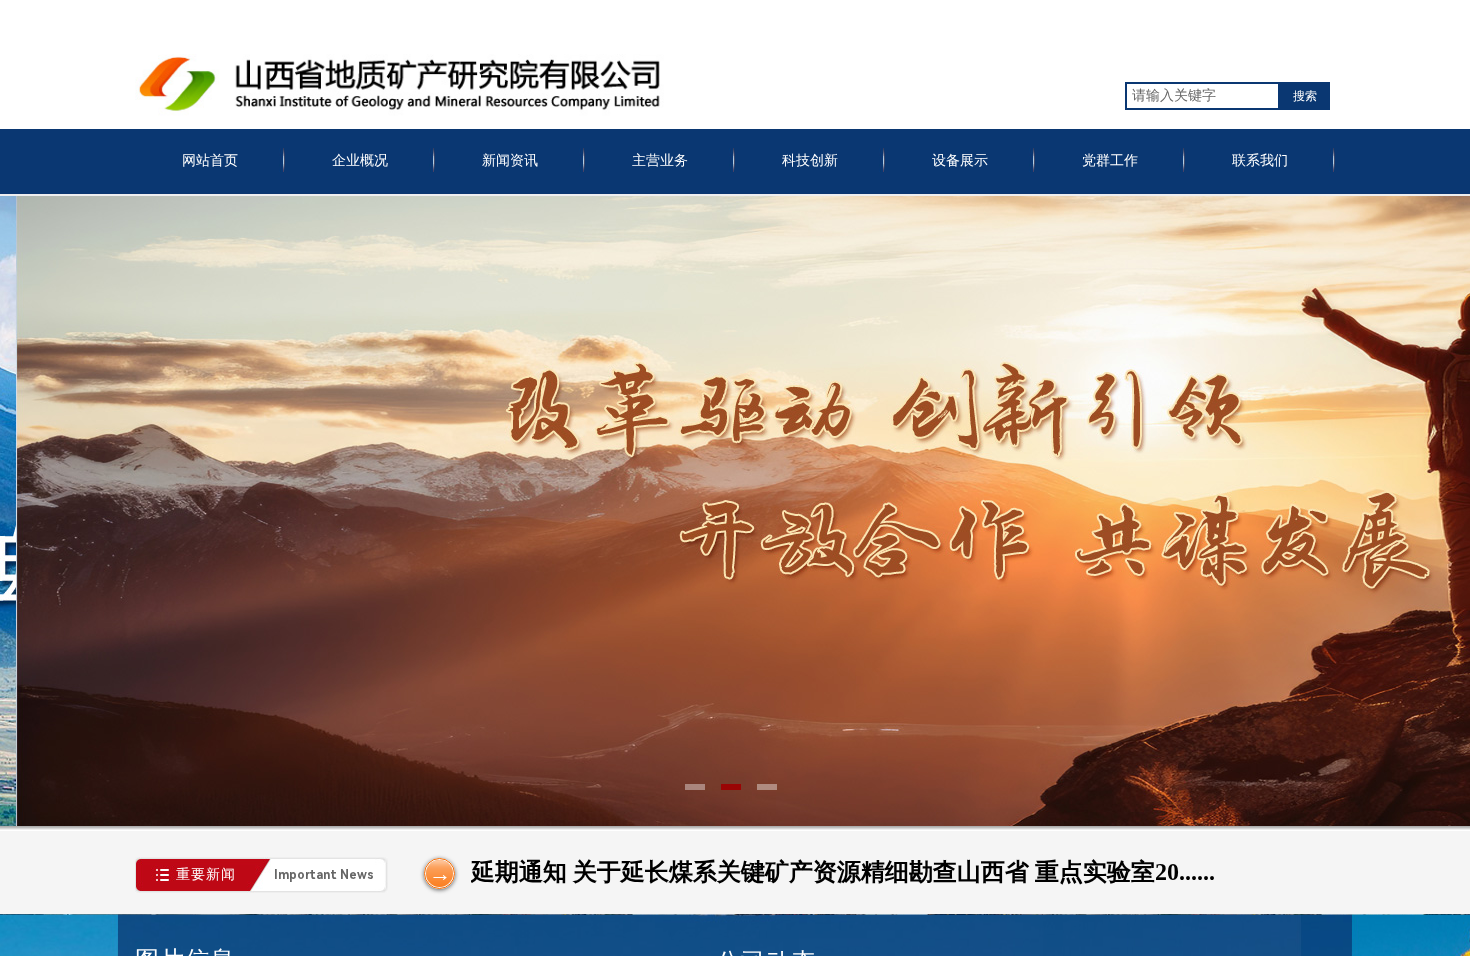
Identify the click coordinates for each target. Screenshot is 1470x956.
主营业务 (660, 160)
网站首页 (210, 160)
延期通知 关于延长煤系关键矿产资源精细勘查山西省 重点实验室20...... (843, 872)
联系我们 (1260, 160)
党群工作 (1110, 160)
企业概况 (360, 160)
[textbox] (1202, 96)
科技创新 (810, 160)
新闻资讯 (510, 160)
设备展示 (960, 160)
